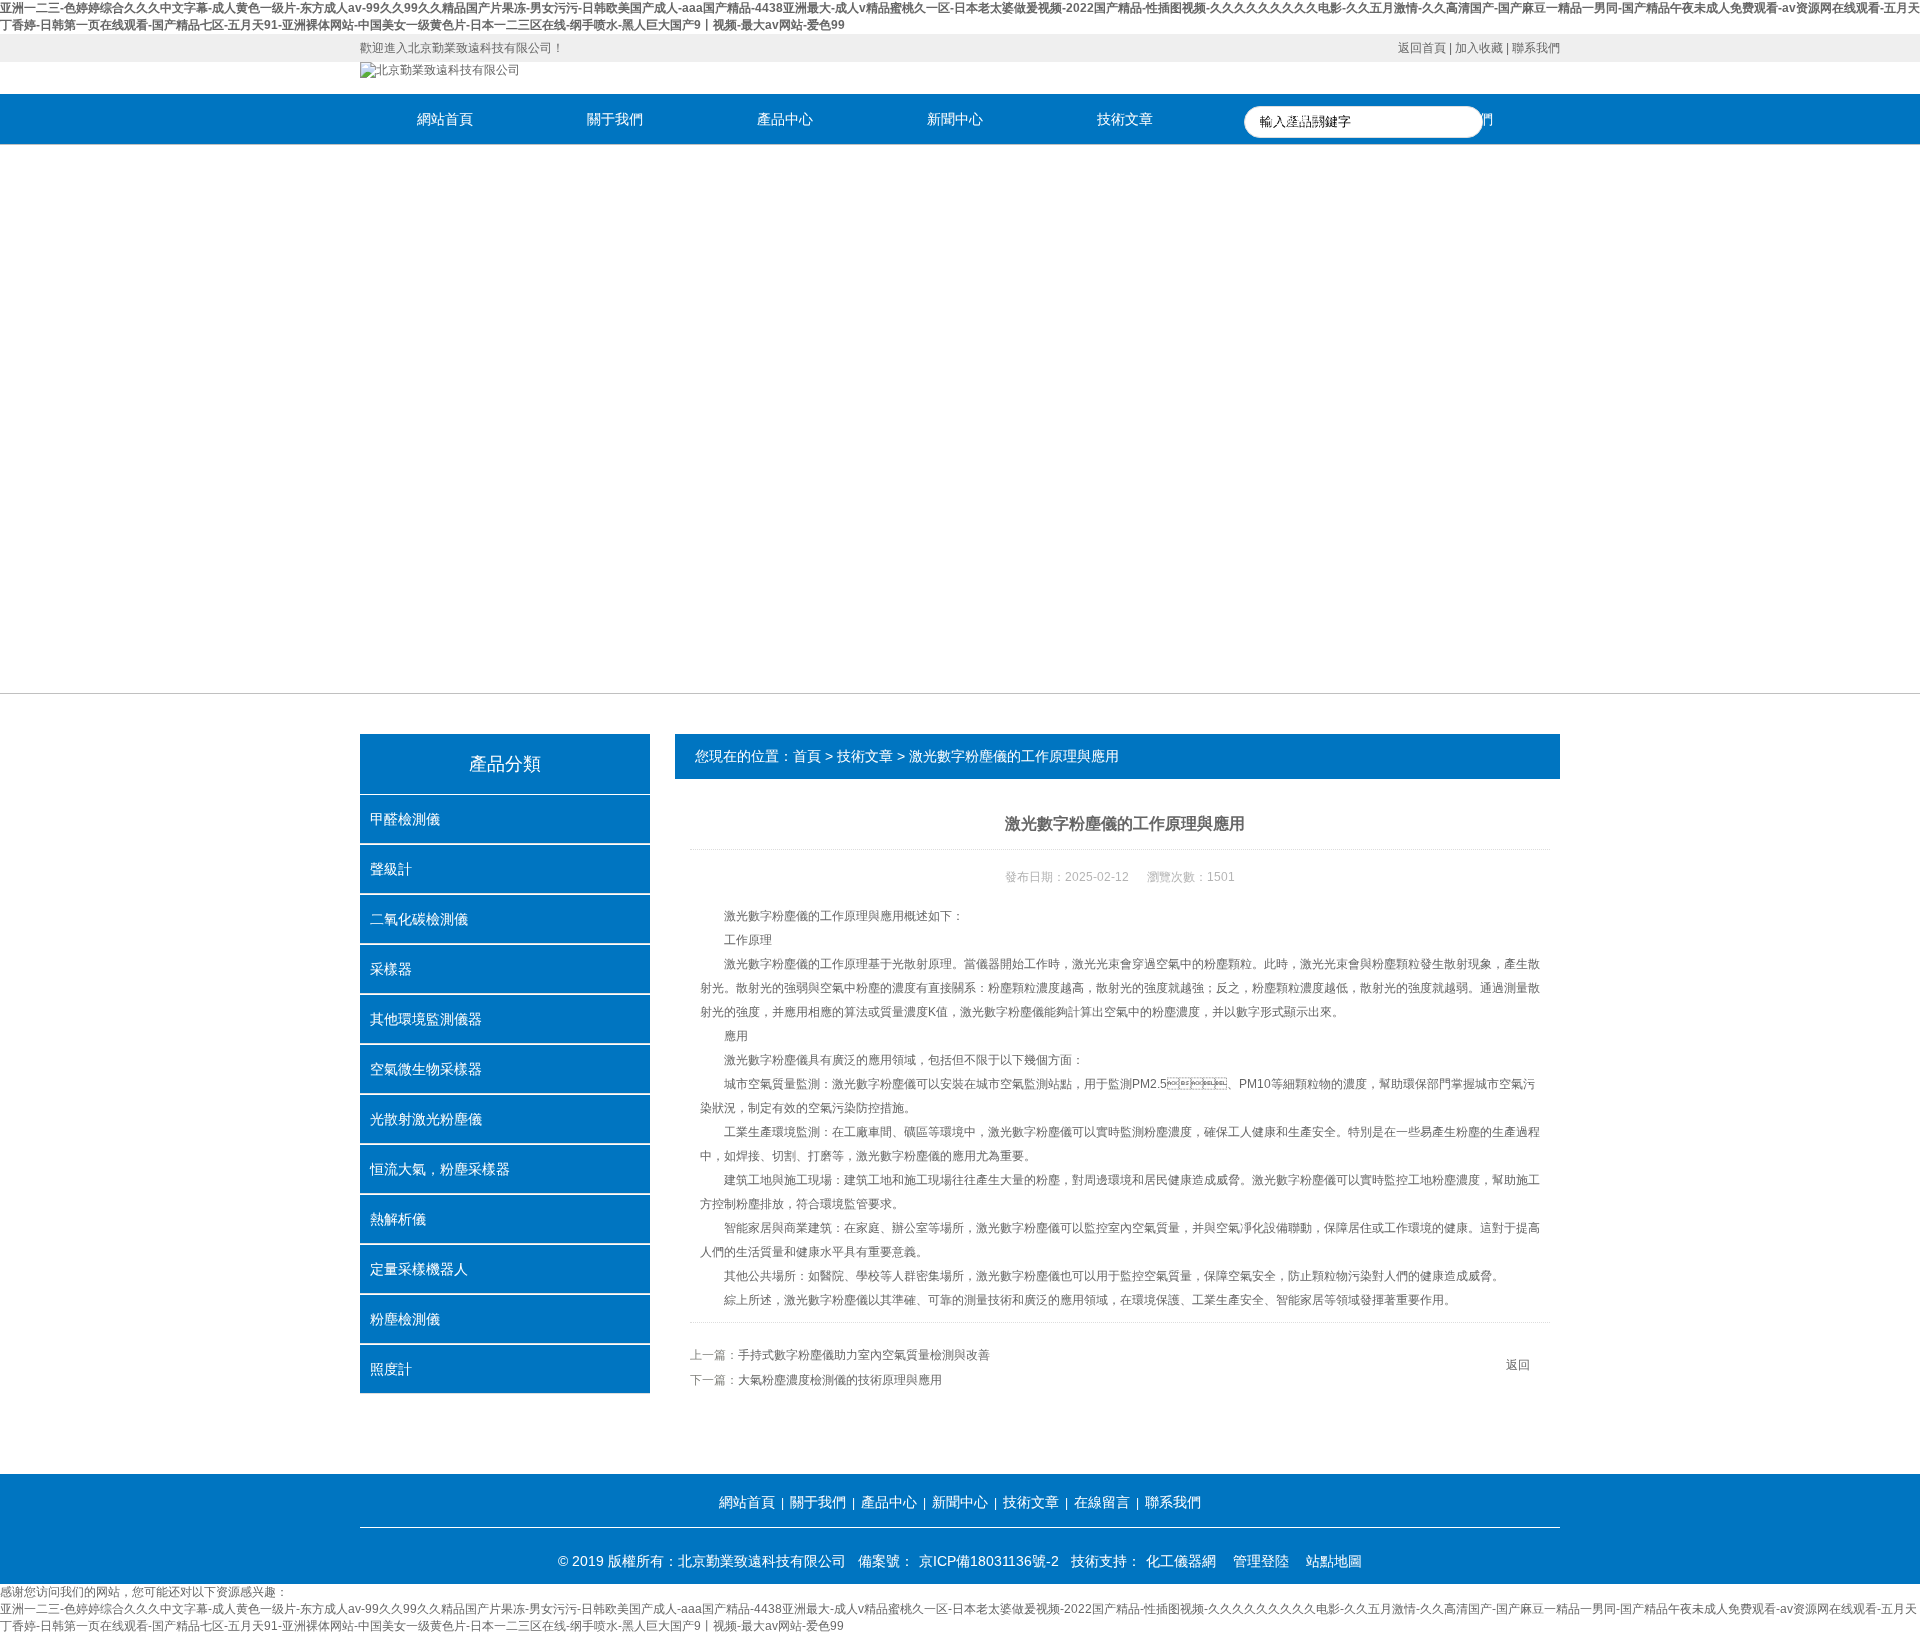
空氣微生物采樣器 (426, 1069)
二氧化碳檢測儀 (419, 919)
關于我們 (615, 119)
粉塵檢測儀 (405, 1319)
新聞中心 (955, 119)
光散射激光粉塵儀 (426, 1119)
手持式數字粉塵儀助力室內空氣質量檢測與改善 (864, 1355)
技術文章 (1125, 119)
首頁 (807, 756)
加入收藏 (1479, 48)
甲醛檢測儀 (405, 819)
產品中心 (785, 119)
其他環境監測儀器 (426, 1019)
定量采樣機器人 (419, 1269)
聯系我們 (1536, 48)
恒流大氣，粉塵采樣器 (440, 1169)
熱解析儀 (398, 1219)
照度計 (391, 1369)
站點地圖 (1334, 1561)
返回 (1518, 1365)
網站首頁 (445, 119)
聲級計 (391, 869)
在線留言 (1295, 119)
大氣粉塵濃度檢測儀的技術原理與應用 (840, 1380)
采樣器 (391, 969)
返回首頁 (1422, 48)
